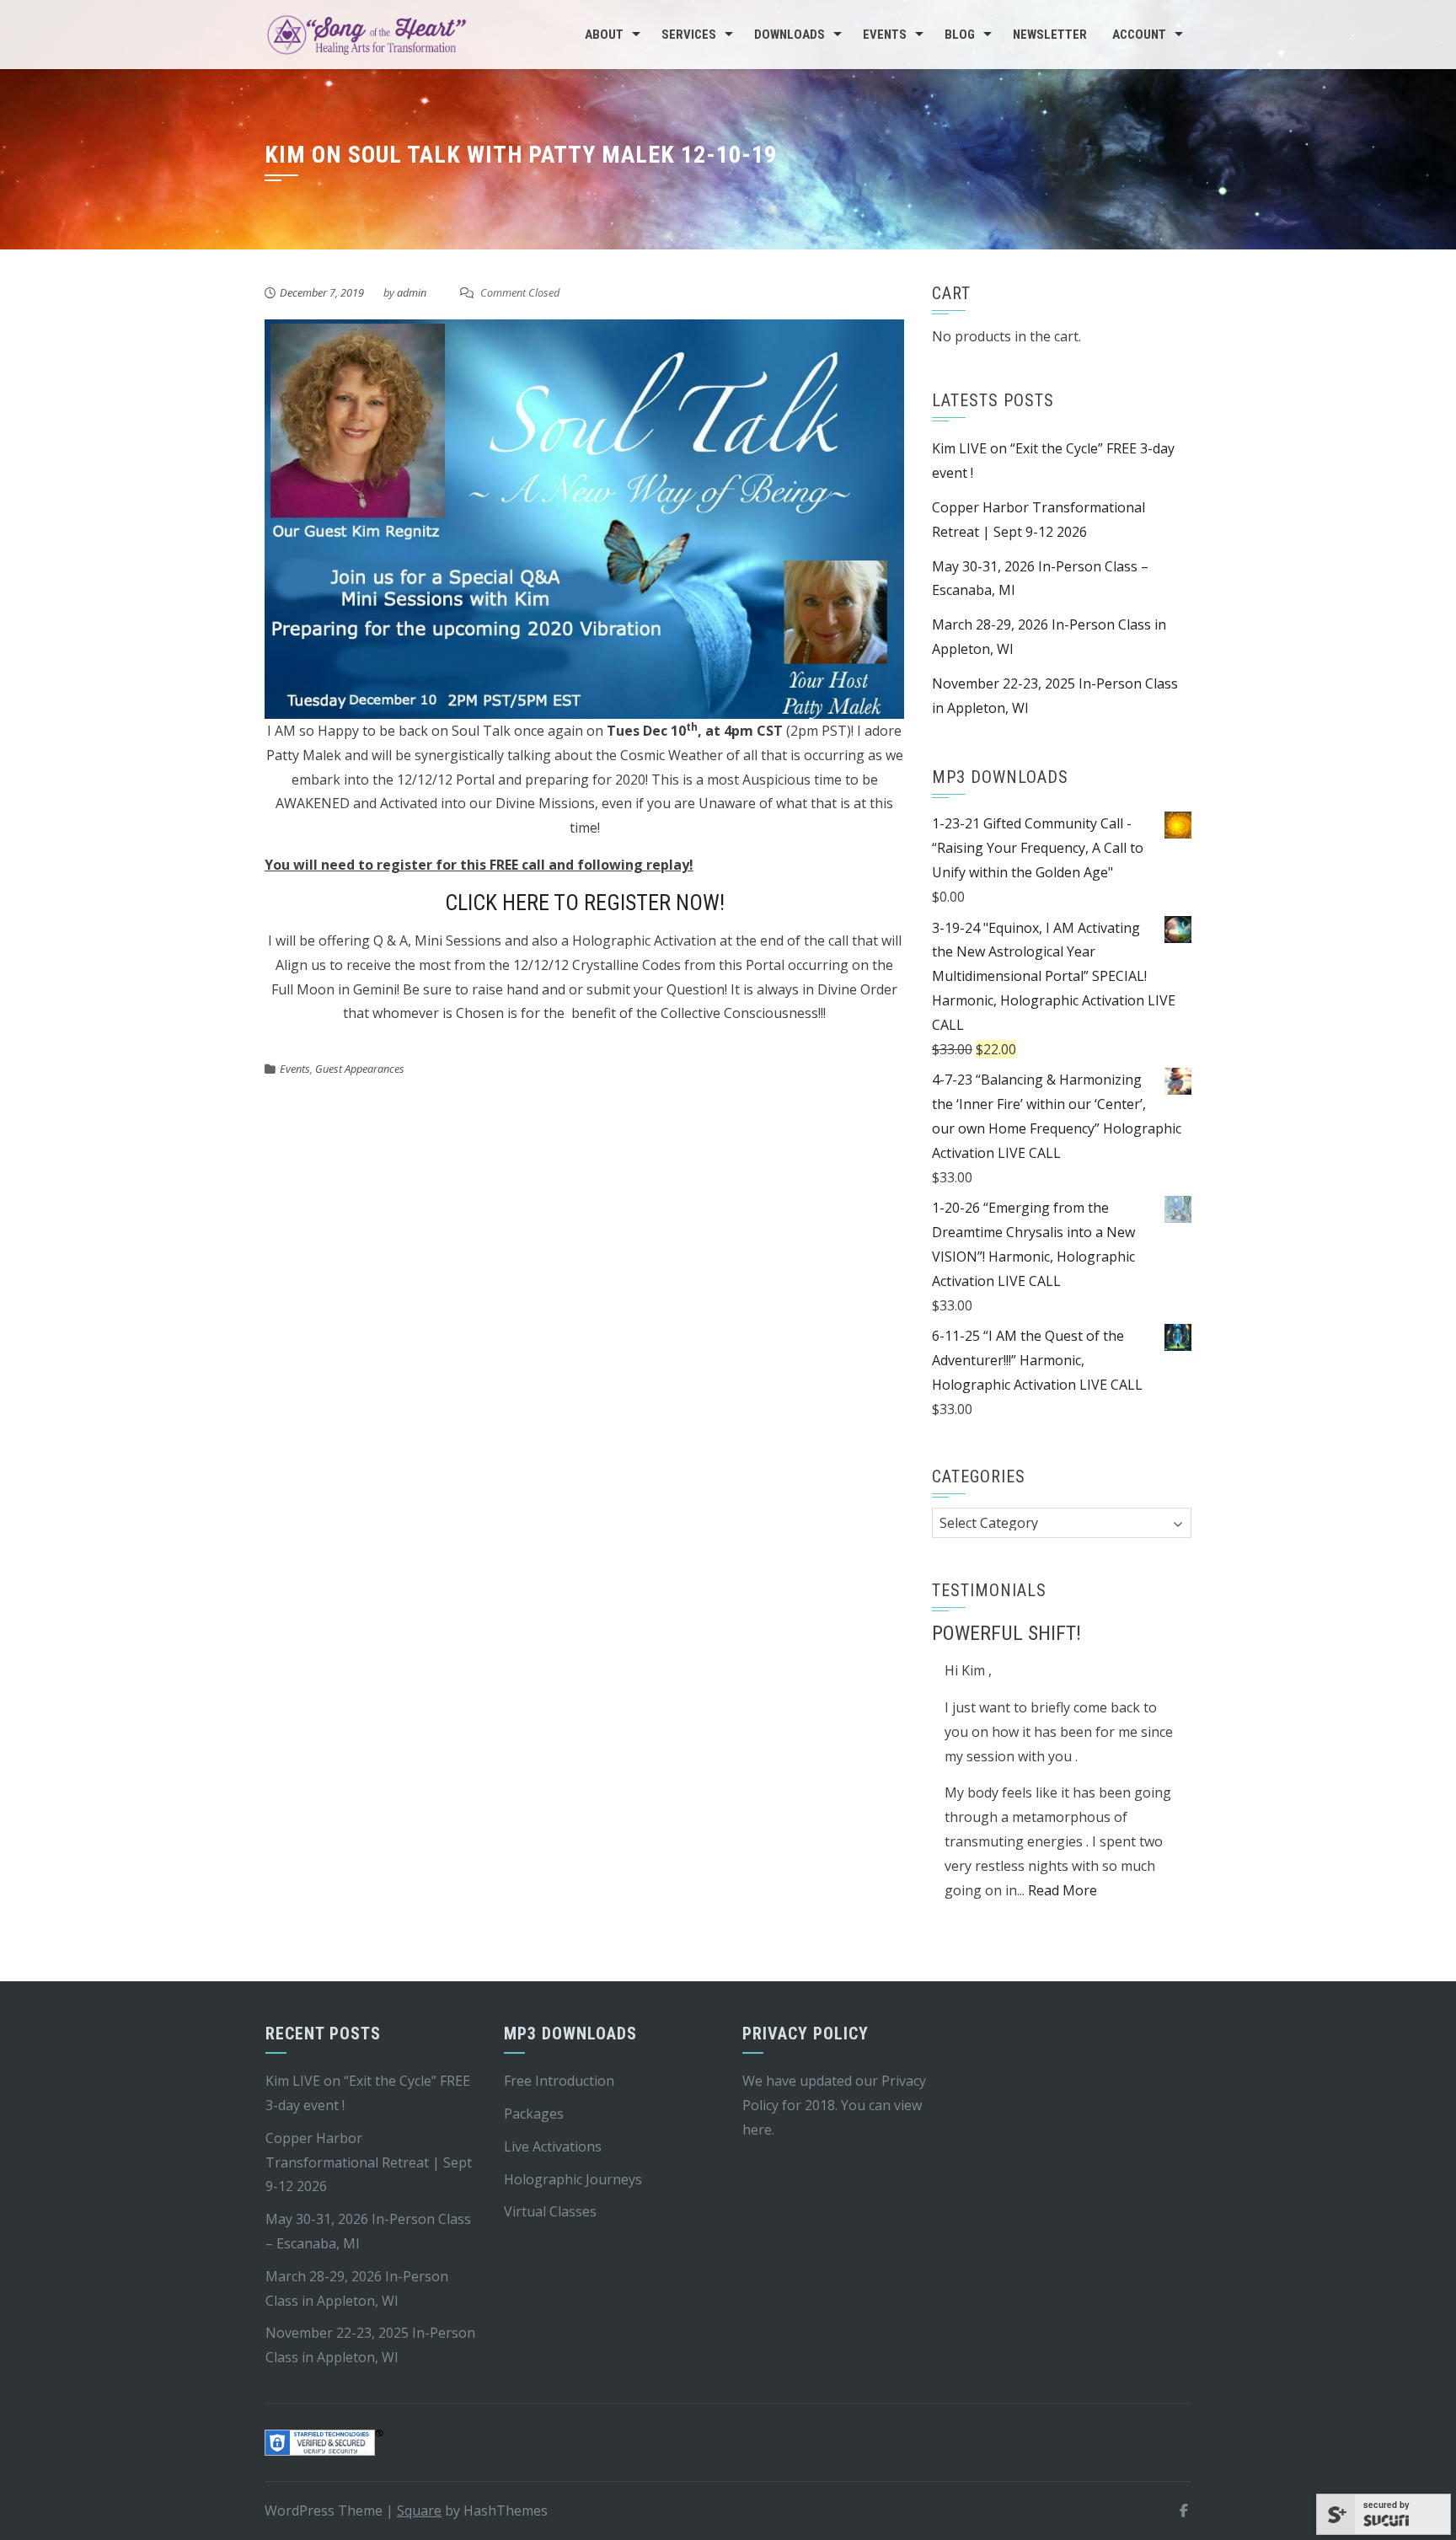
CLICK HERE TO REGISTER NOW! (585, 903)
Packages (534, 2114)
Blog (960, 35)
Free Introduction (559, 2081)
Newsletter (1050, 35)
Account (1139, 35)
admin (412, 292)
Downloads (790, 35)
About (604, 35)
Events (885, 35)
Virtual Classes (550, 2211)
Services (689, 35)
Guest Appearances (360, 1069)
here (757, 2130)
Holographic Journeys (573, 2179)
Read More (1063, 1890)
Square (419, 2511)
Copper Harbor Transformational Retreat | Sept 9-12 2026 (369, 2162)
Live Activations (553, 2146)
